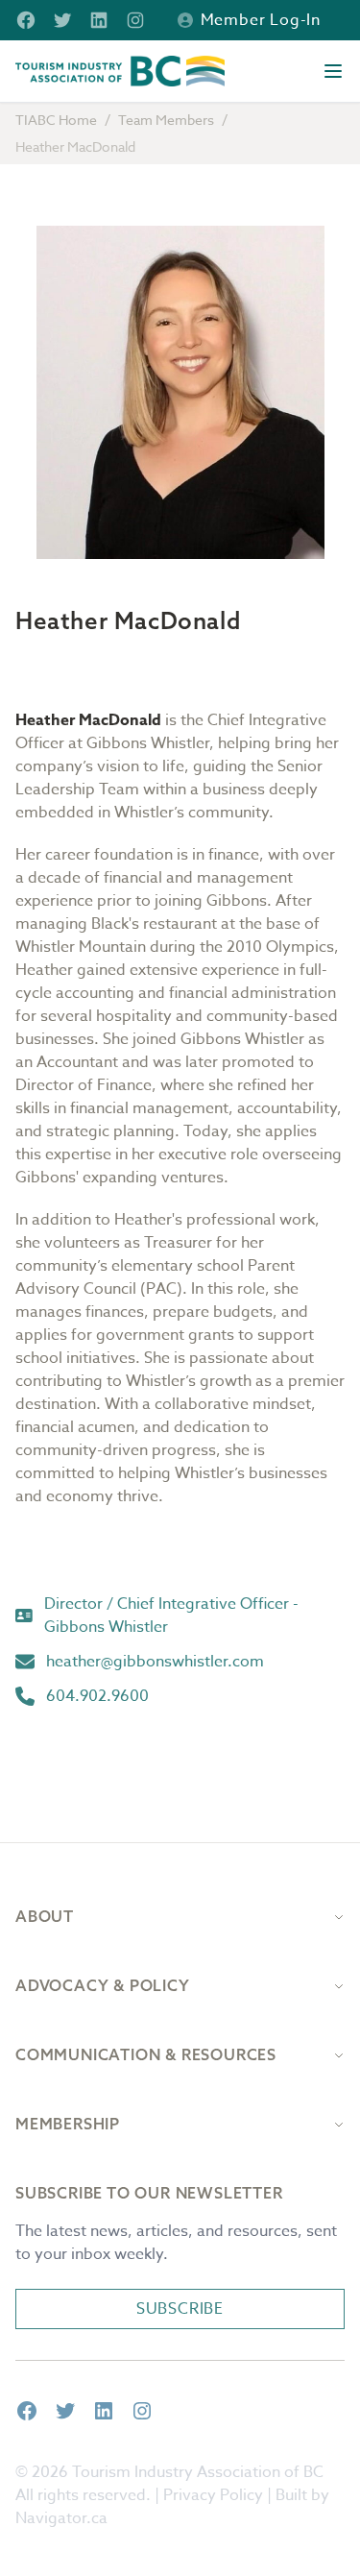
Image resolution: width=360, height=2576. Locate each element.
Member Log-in (261, 20)
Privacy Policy (213, 2495)
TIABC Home (56, 120)
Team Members (166, 120)
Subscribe (180, 2309)
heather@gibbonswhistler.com (155, 1662)
